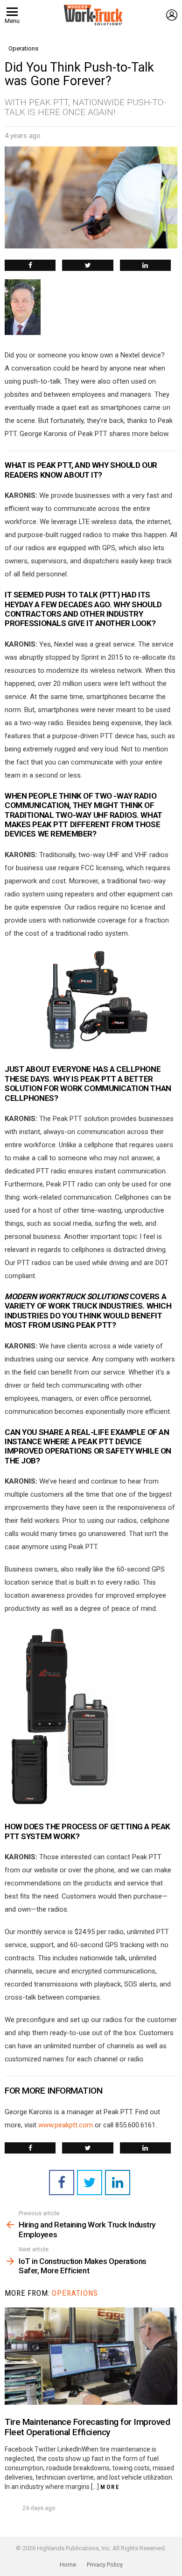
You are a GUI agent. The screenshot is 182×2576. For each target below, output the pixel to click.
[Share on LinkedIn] (145, 265)
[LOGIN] (172, 15)
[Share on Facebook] (30, 265)
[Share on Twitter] (87, 265)
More (110, 2487)
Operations (75, 2293)
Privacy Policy (105, 2565)
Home (68, 2565)
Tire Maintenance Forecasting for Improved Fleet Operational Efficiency (87, 2427)
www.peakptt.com (66, 2125)
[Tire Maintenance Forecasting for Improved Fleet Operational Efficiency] (91, 2356)
